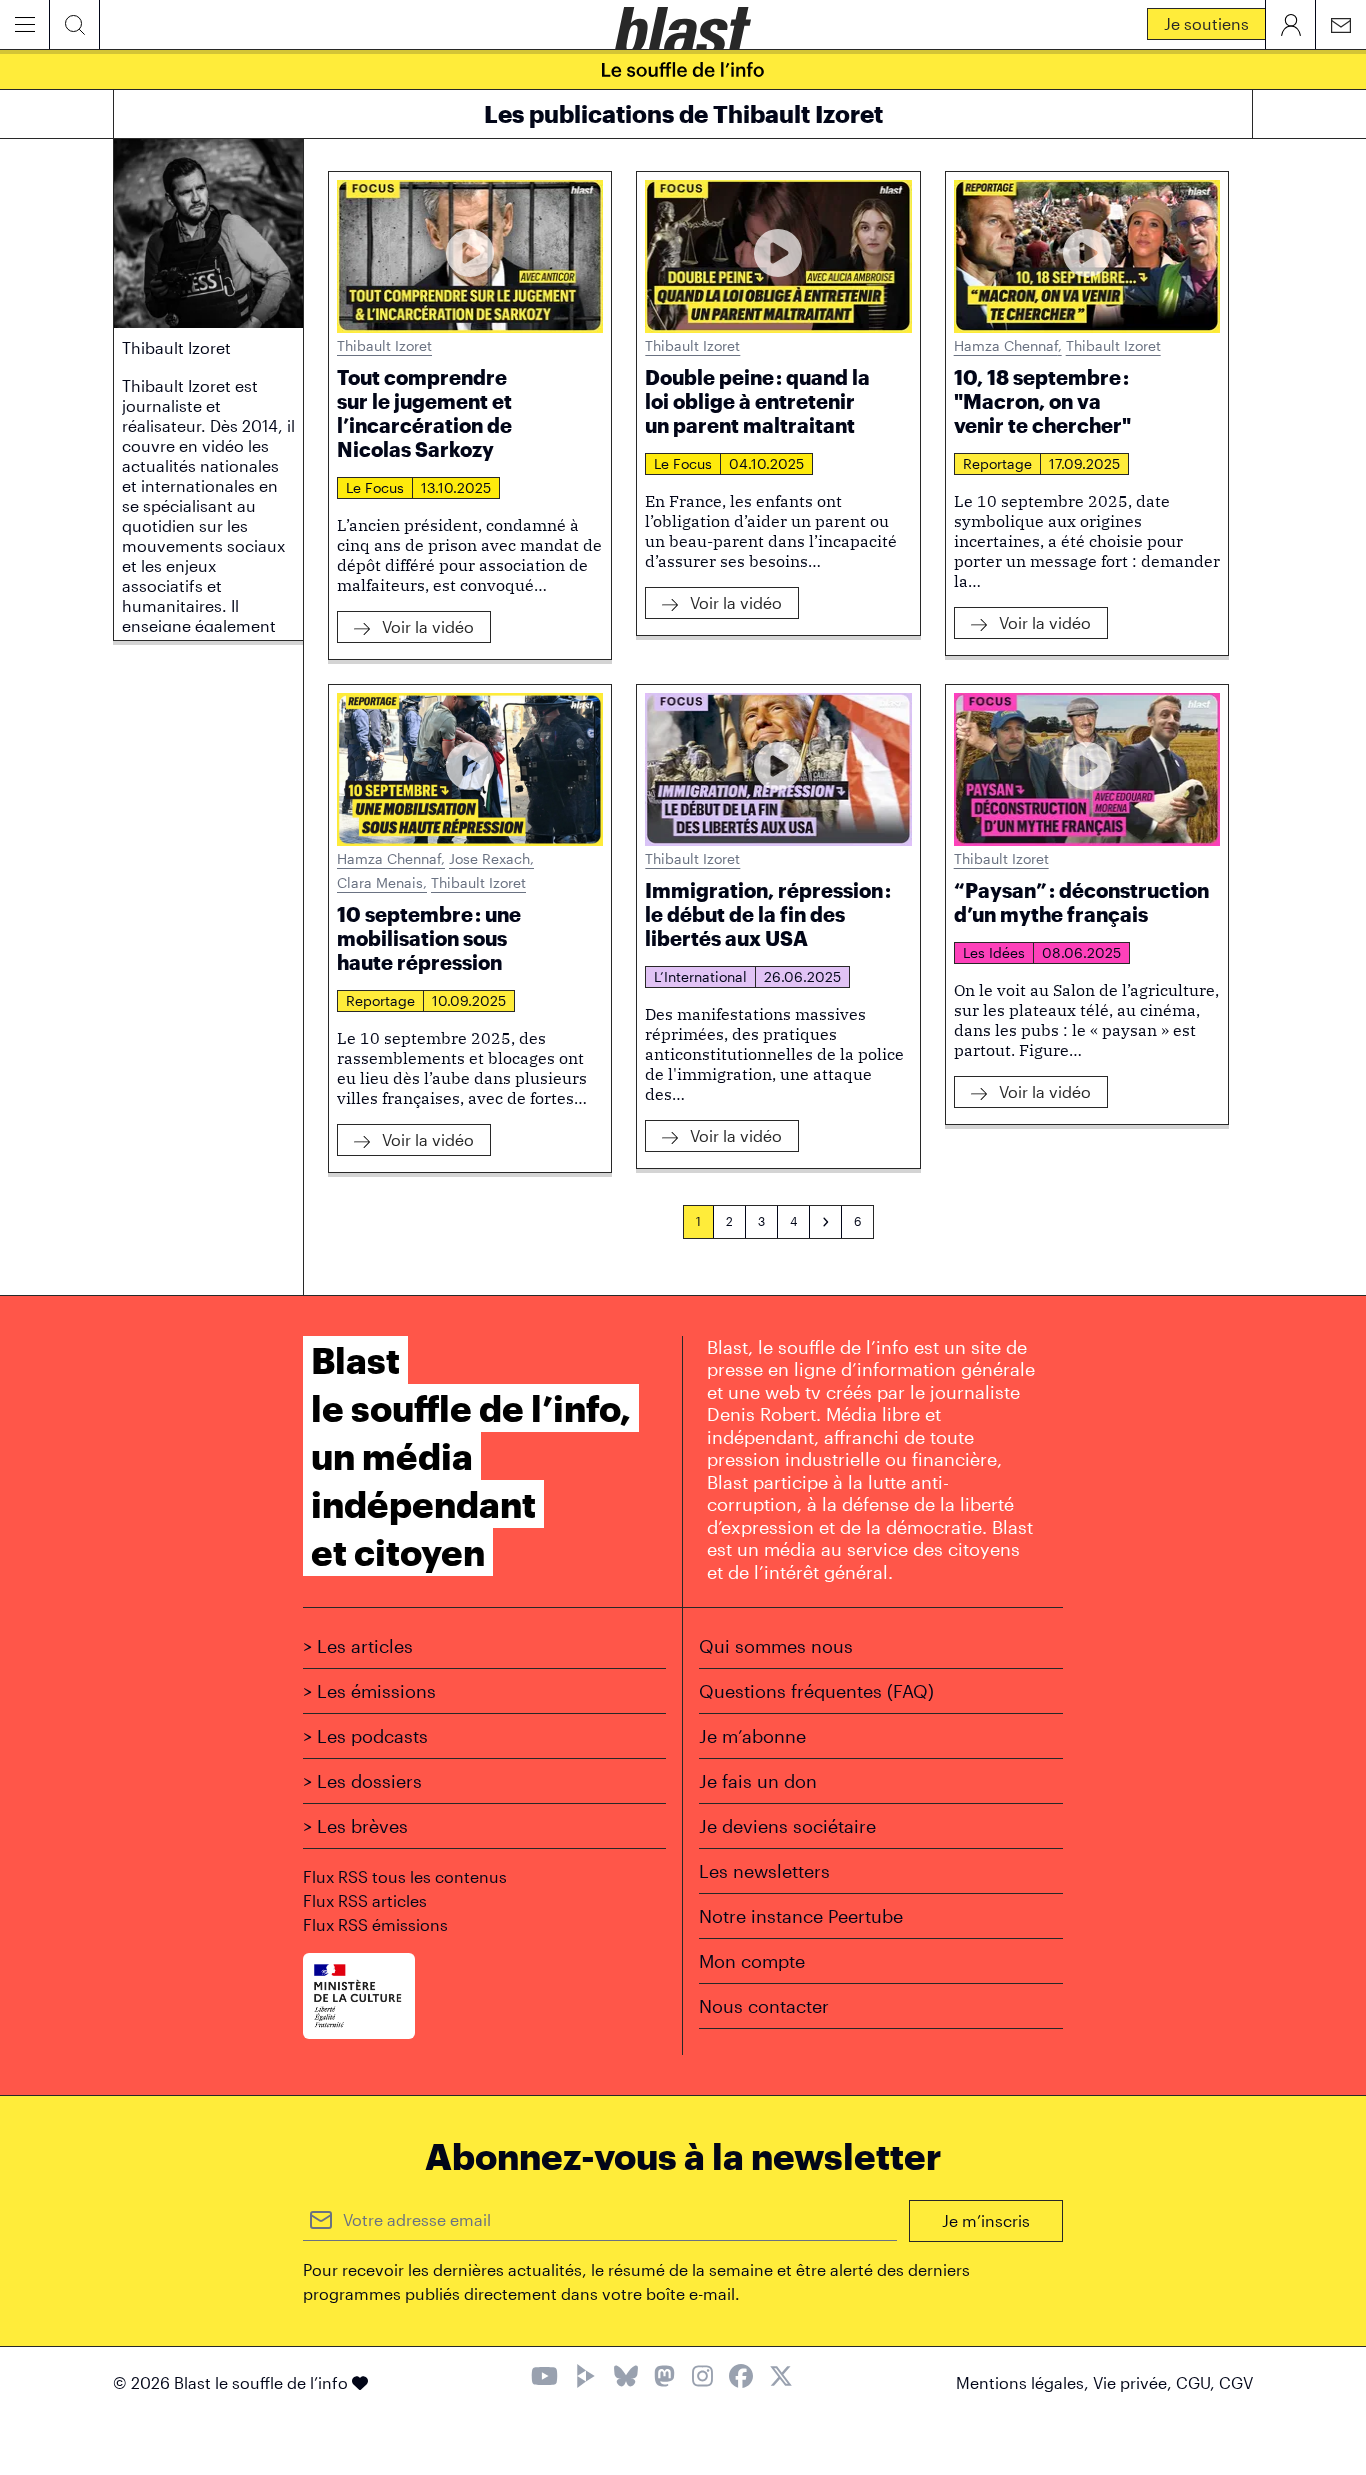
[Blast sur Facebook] (741, 2378)
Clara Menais (382, 882)
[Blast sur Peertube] (586, 2378)
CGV (1236, 2382)
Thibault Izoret (384, 345)
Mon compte (752, 1961)
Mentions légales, (1024, 2382)
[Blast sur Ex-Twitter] (781, 2378)
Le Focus (375, 487)
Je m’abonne (752, 1736)
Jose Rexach (491, 858)
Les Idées (994, 952)
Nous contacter (764, 2006)
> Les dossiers (362, 1781)
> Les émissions (369, 1691)
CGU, (1197, 2382)
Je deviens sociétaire (787, 1826)
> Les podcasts (365, 1736)
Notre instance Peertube (801, 1916)
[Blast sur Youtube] (544, 2378)
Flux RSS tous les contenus (405, 1876)
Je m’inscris (986, 2220)
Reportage (997, 463)
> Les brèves (355, 1826)
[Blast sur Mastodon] (664, 2378)
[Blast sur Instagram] (702, 2378)
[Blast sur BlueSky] (626, 2378)
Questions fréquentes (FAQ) (816, 1691)
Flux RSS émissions (375, 1924)
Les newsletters (764, 1871)
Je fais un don (758, 1781)
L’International (700, 976)
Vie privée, (1134, 2382)
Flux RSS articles (365, 1900)
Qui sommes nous (776, 1646)
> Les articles (358, 1646)
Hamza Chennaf (1008, 345)
